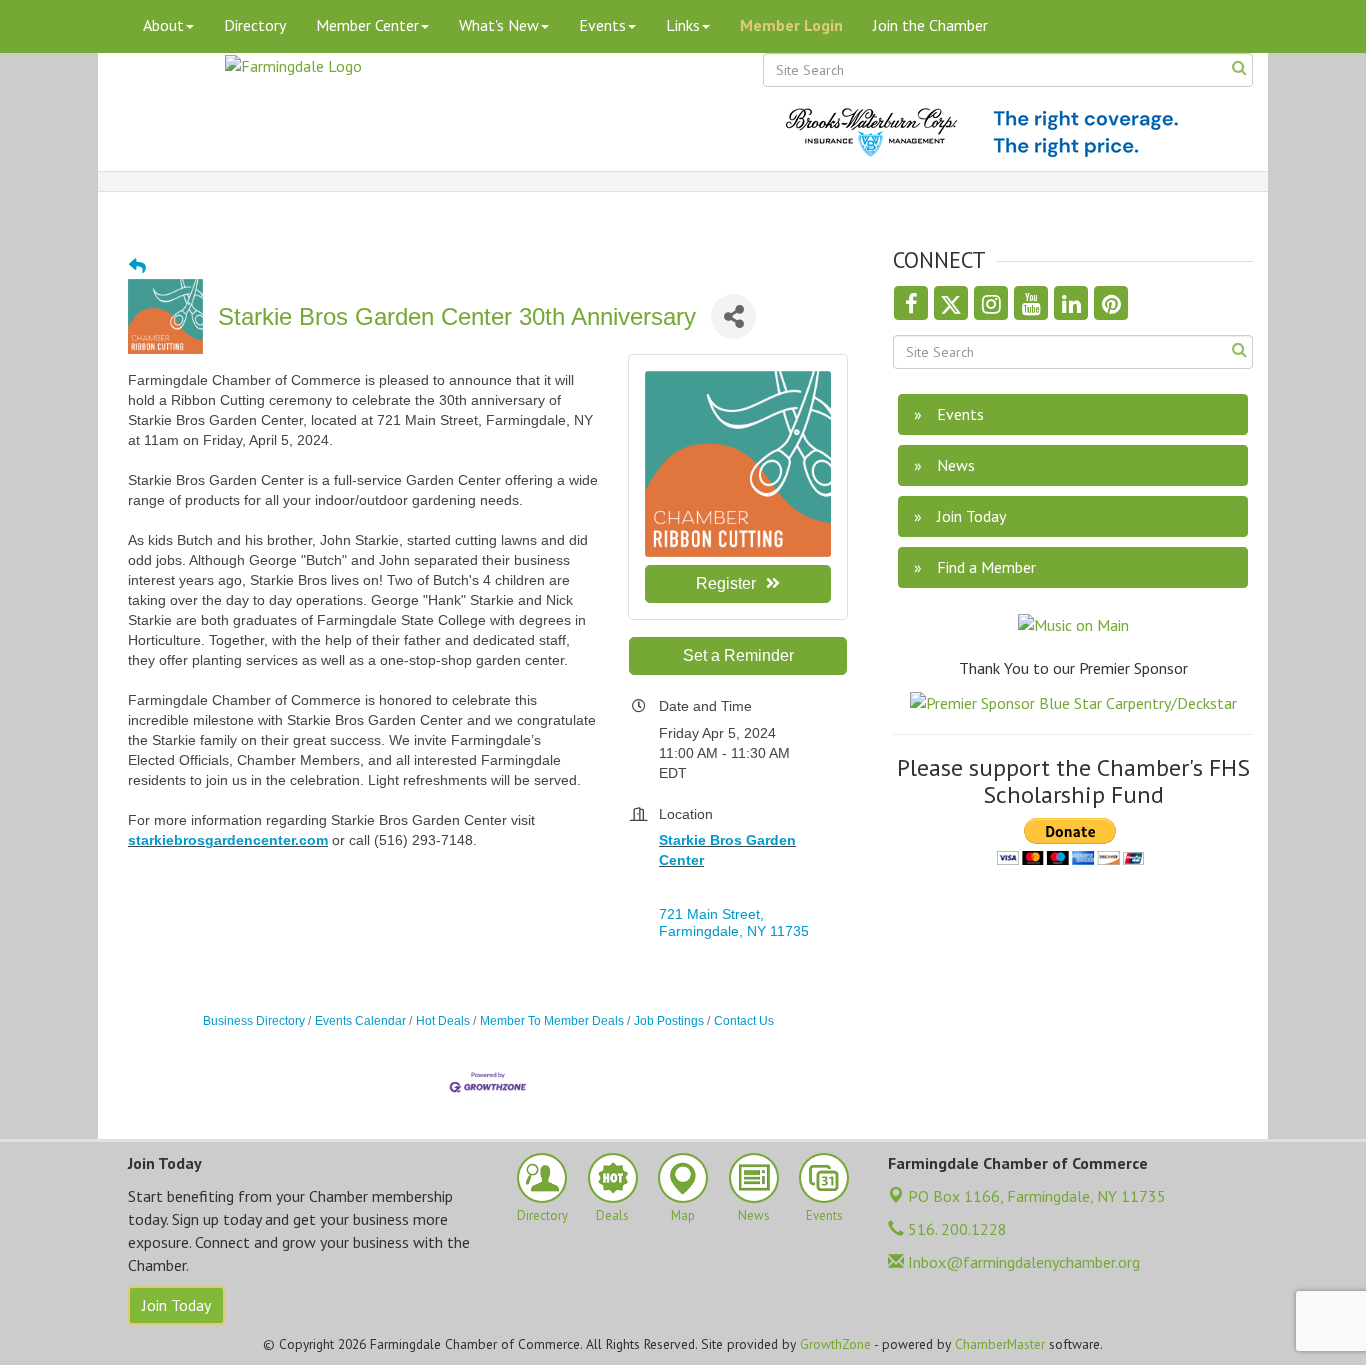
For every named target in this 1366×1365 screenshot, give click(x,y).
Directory (255, 25)
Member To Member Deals (552, 1021)
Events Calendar (360, 1021)
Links (683, 25)
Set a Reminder (738, 655)
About (163, 25)
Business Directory (254, 1021)
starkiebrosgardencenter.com (228, 840)
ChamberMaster (1000, 1344)
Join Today (176, 1305)
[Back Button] (137, 267)
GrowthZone (835, 1344)
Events (602, 25)
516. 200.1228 (955, 1229)
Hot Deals (443, 1021)
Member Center (367, 25)
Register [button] (726, 583)
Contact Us (744, 1021)
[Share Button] (733, 316)
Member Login (791, 25)
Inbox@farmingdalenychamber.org (1022, 1262)
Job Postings (669, 1021)
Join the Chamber (930, 25)
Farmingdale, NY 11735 (1037, 1196)
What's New (499, 25)
